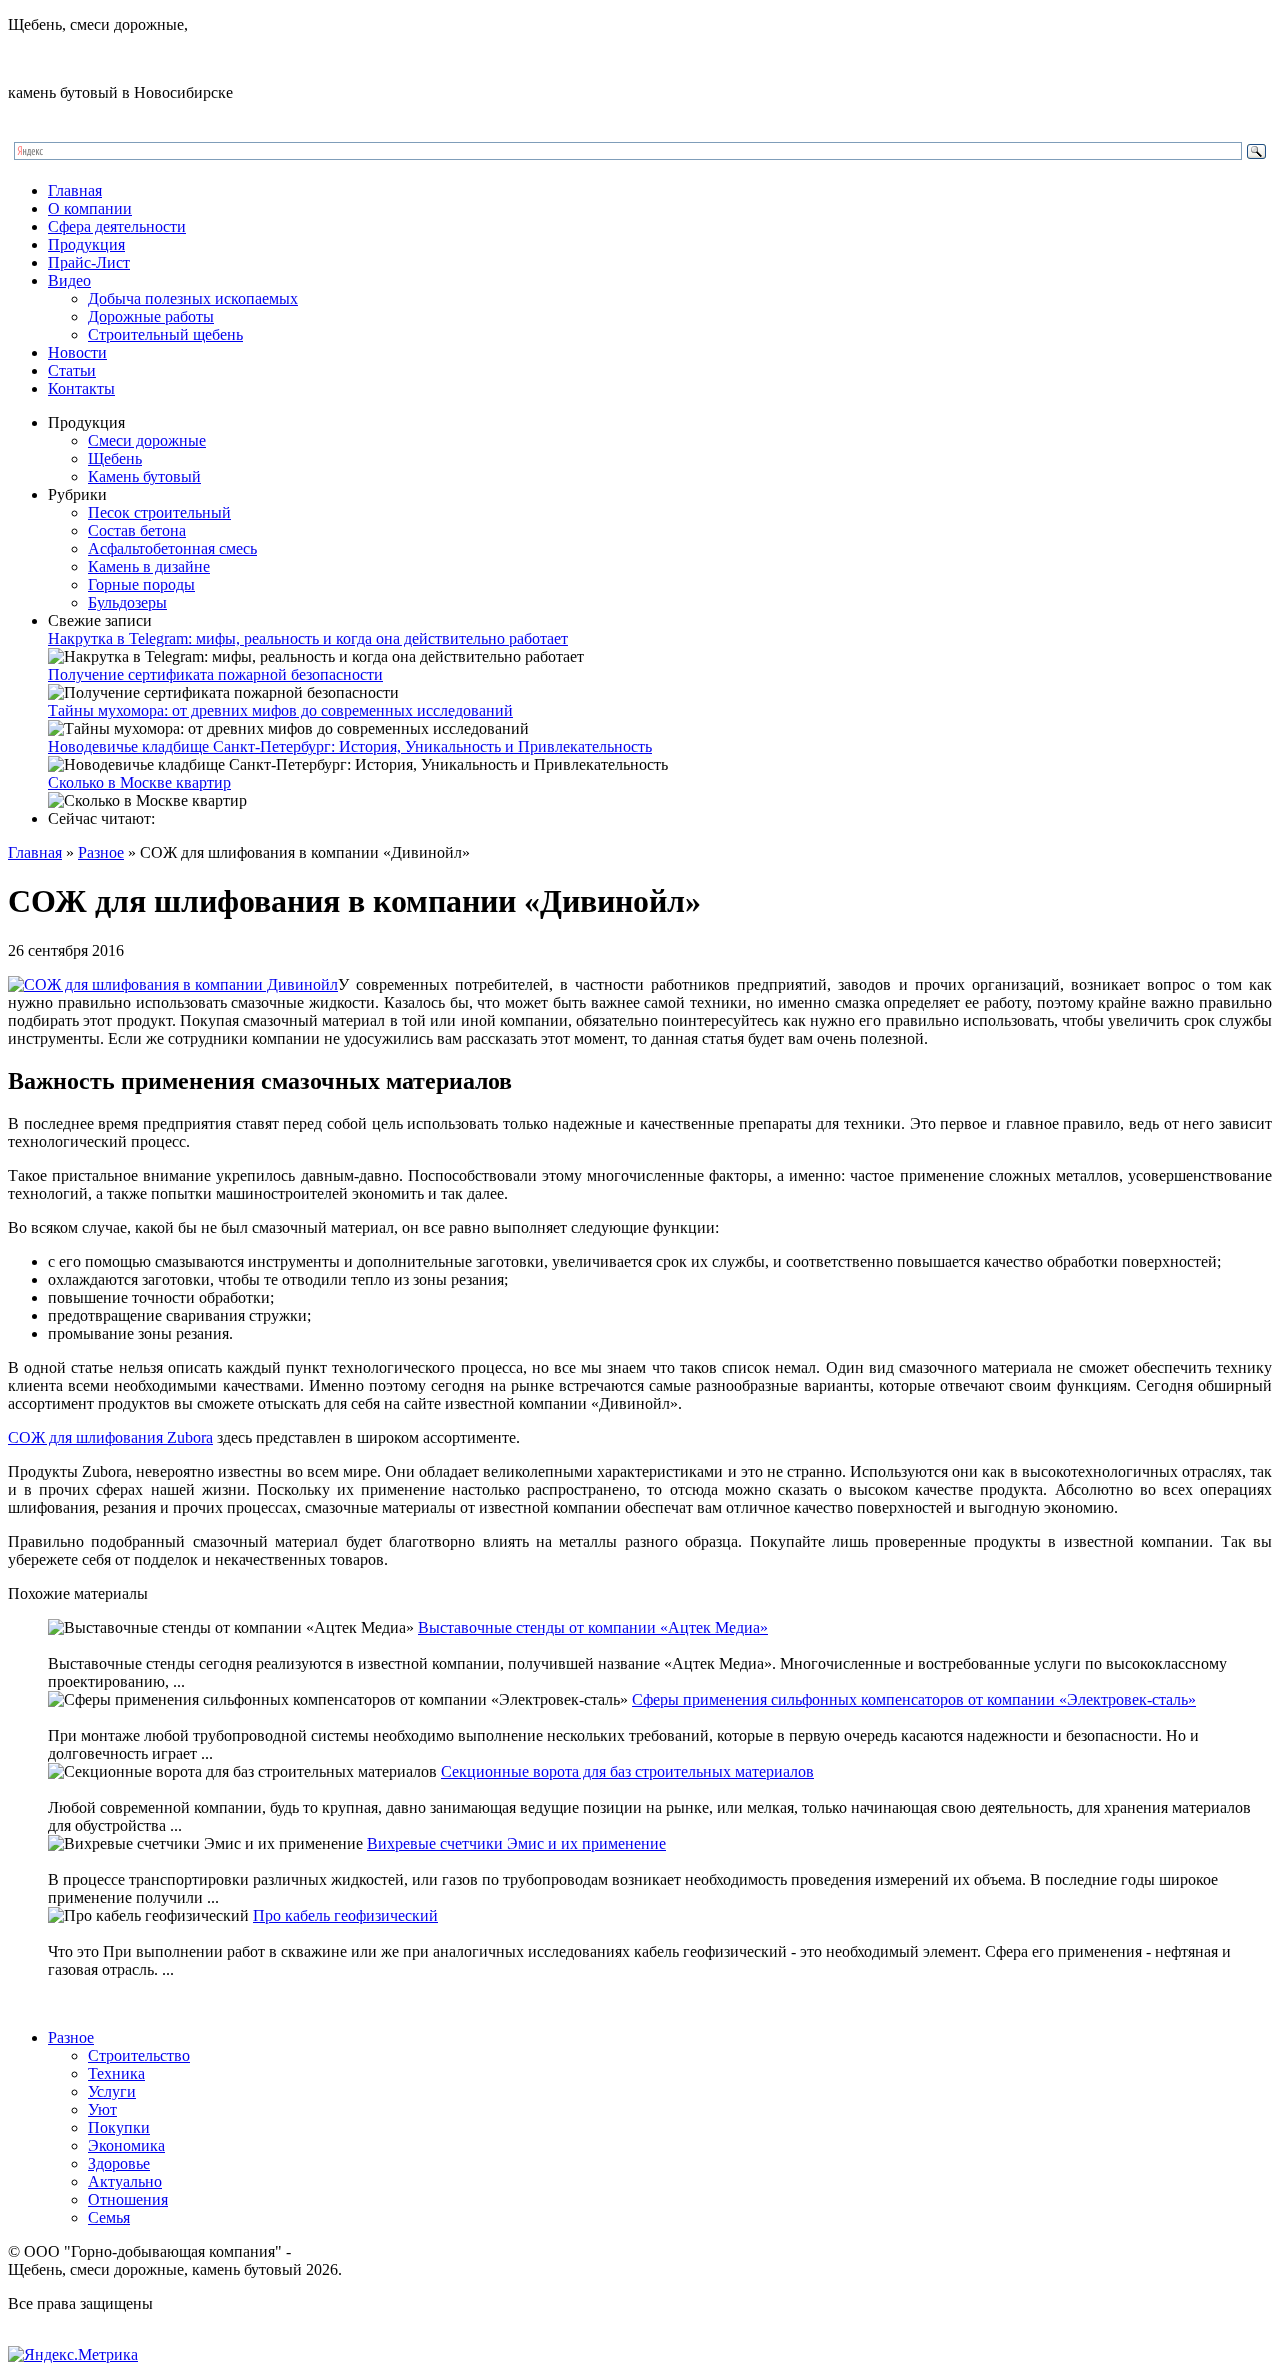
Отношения (128, 2199)
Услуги (112, 2091)
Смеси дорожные (147, 440)
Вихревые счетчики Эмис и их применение (516, 1843)
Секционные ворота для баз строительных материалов (627, 1771)
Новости (77, 352)
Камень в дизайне (149, 566)
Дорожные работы (151, 316)
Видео (69, 280)
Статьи (72, 370)
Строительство (139, 2055)
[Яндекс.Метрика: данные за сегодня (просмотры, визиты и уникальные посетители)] (73, 2355)
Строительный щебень (165, 334)
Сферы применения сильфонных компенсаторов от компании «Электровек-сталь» (914, 1699)
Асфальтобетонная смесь (172, 548)
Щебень (115, 458)
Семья (109, 2217)
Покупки (119, 2127)
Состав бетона (137, 530)
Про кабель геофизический (345, 1915)
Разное (101, 852)
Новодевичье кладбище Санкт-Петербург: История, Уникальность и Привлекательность (350, 746)
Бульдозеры (127, 602)
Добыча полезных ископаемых (193, 298)
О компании (90, 208)
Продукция (86, 244)
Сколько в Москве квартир (139, 782)
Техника (116, 2073)
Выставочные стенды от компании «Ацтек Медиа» (593, 1627)
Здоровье (119, 2163)
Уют (102, 2109)
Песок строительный (159, 512)
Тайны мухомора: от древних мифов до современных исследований (280, 710)
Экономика (126, 2145)
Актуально (125, 2181)
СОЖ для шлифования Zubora (110, 1437)
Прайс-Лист (89, 262)
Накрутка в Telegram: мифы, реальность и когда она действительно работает (308, 638)
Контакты (81, 388)
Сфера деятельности (117, 226)
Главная (75, 190)
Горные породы (141, 584)
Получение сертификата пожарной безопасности (215, 674)
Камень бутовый (144, 476)
